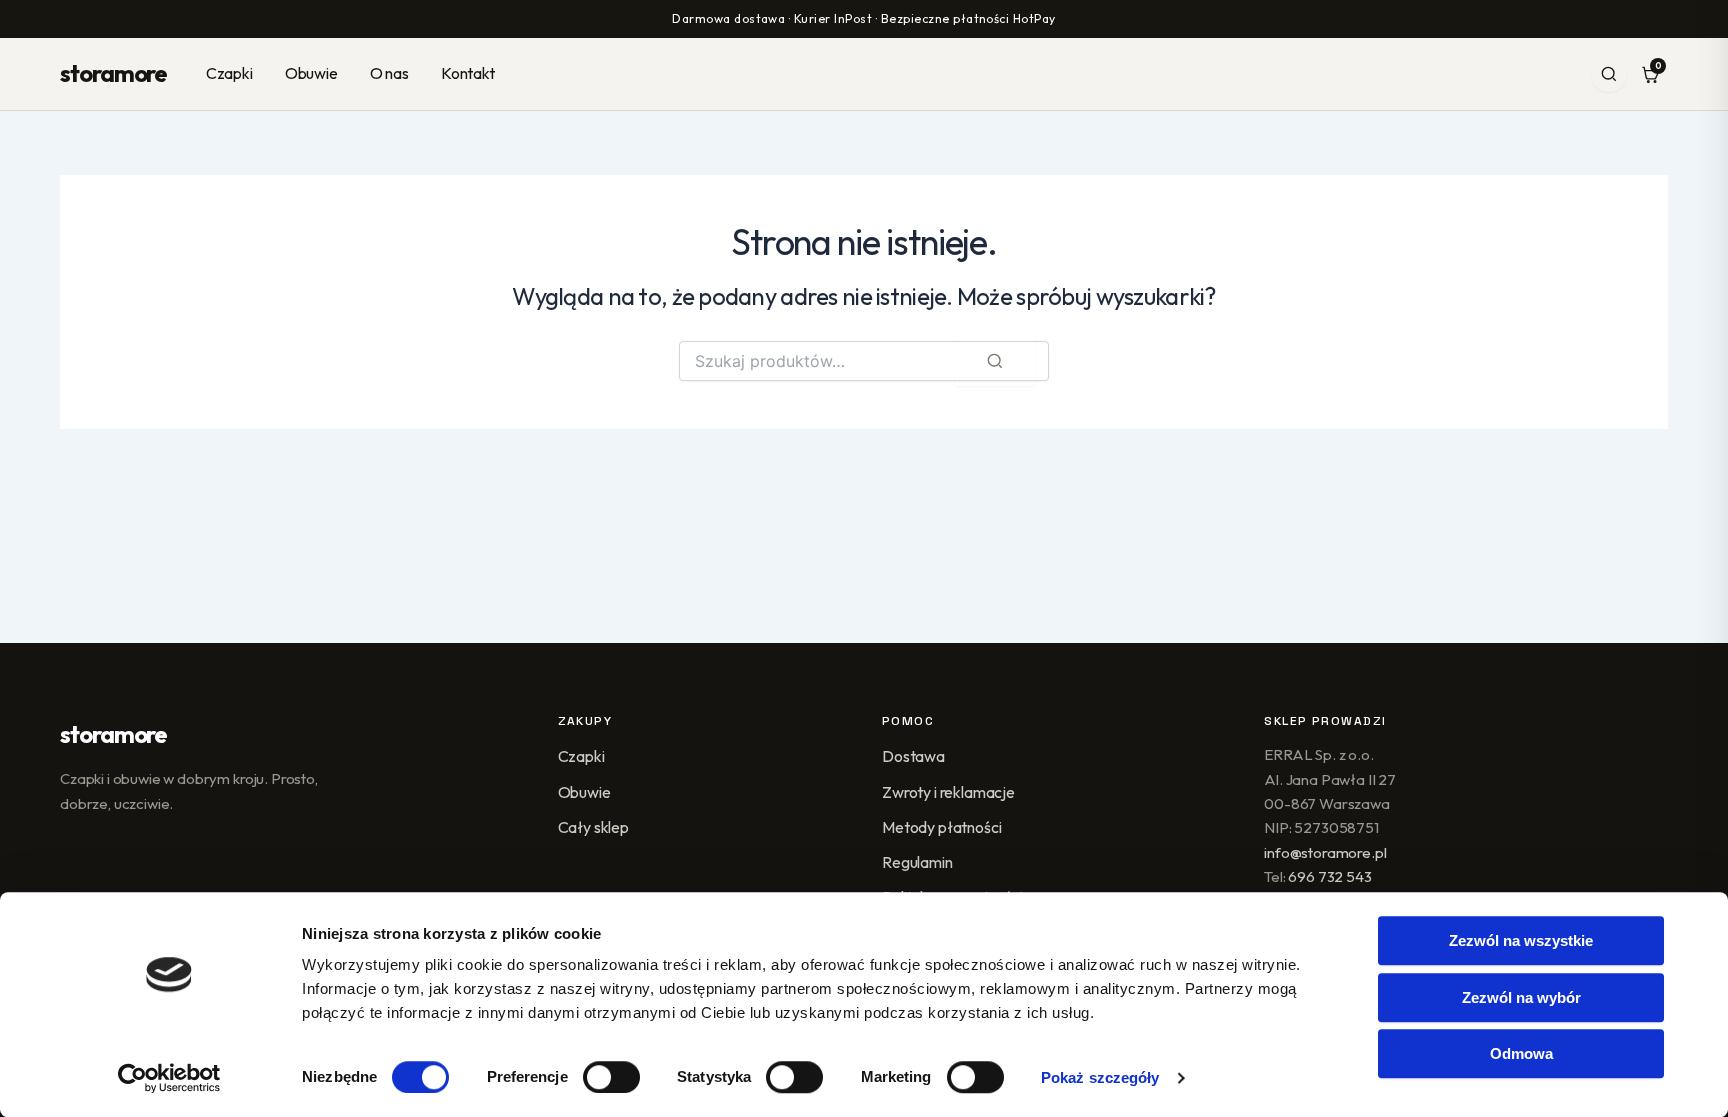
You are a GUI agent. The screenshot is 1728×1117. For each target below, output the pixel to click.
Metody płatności (941, 827)
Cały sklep (593, 827)
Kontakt (468, 73)
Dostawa (913, 756)
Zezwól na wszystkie (1521, 940)
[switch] (611, 1077)
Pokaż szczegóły (1100, 1077)
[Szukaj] (1609, 74)
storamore (113, 73)
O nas (389, 73)
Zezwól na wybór (1521, 997)
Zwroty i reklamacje (948, 792)
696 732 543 (1329, 876)
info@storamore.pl (1325, 852)
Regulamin (917, 862)
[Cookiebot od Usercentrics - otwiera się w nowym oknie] (169, 1078)
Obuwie (311, 73)
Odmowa (1521, 1053)
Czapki (229, 73)
